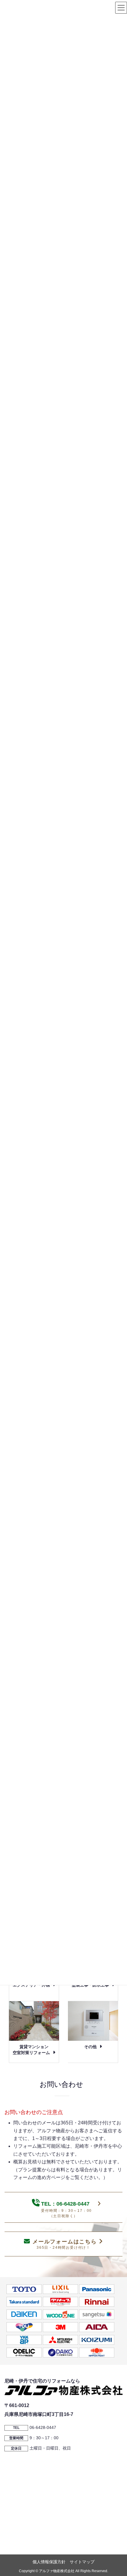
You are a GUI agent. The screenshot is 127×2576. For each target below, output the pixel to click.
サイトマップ (82, 2562)
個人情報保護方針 (49, 2562)
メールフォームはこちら (65, 2244)
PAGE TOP (117, 2493)
